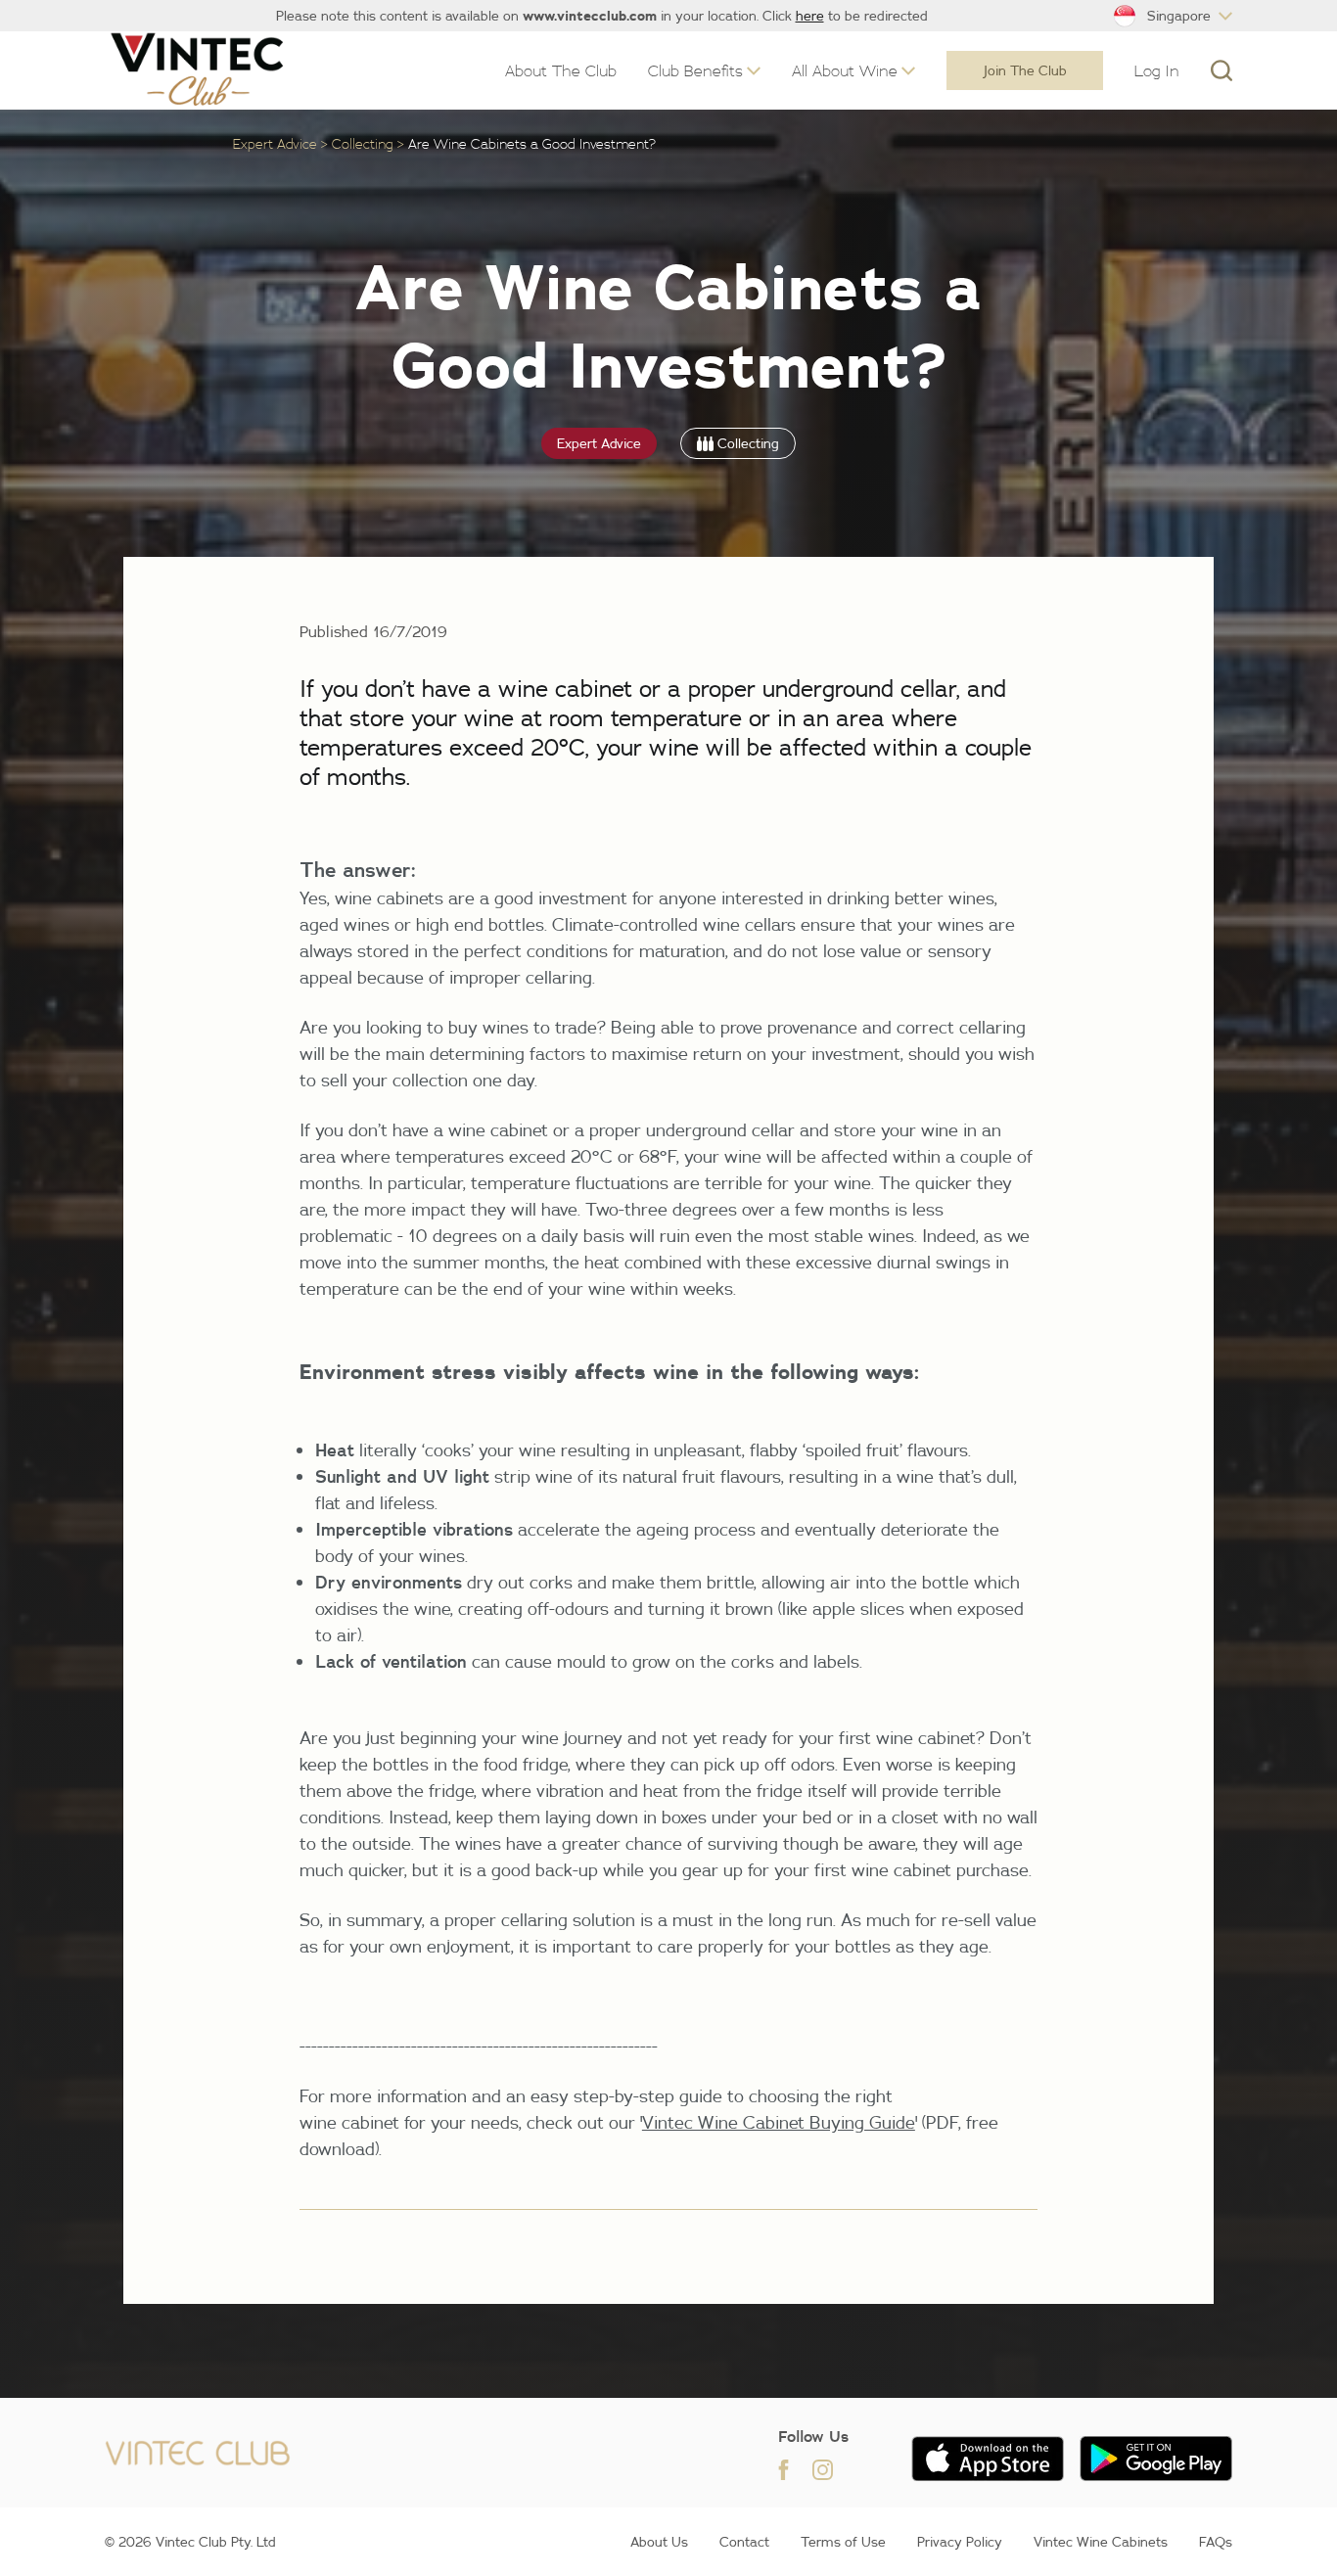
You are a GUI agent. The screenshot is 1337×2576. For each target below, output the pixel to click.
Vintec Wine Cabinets (1101, 2542)
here (810, 16)
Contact (744, 2542)
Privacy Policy (960, 2542)
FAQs (1216, 2542)
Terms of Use (843, 2542)
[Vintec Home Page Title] (198, 70)
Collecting (363, 143)
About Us (659, 2542)
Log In (1157, 70)
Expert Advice (275, 143)
